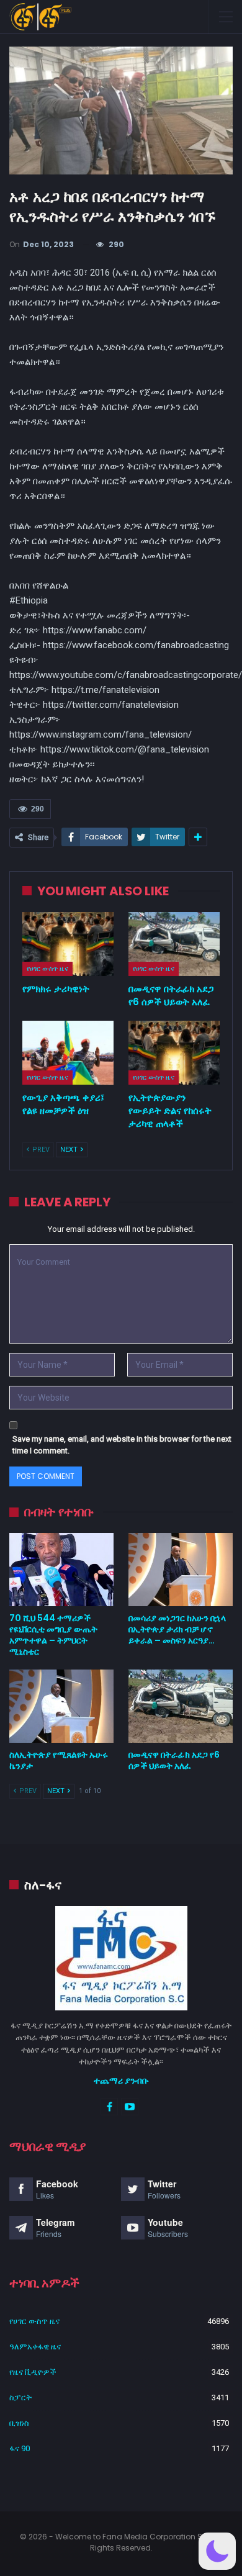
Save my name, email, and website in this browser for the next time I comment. (122, 1445)
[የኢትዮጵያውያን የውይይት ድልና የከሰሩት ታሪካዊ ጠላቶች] (174, 1053)
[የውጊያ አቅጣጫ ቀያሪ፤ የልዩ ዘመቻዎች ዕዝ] (68, 1053)
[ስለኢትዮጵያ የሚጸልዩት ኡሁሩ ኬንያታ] (61, 1706)
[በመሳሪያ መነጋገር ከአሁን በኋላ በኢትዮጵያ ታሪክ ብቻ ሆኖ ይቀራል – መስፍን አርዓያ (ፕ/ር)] (181, 1570)
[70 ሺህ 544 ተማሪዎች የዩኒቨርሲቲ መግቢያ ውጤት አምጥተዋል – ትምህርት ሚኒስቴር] (61, 1570)
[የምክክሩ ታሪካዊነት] (68, 944)
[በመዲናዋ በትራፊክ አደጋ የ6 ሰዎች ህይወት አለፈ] (174, 944)
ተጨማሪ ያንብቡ (121, 2081)
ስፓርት (20, 2397)
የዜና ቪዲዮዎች (33, 2372)
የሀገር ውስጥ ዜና (47, 969)
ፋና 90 (20, 2448)
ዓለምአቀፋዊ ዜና (35, 2347)
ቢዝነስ (19, 2423)
